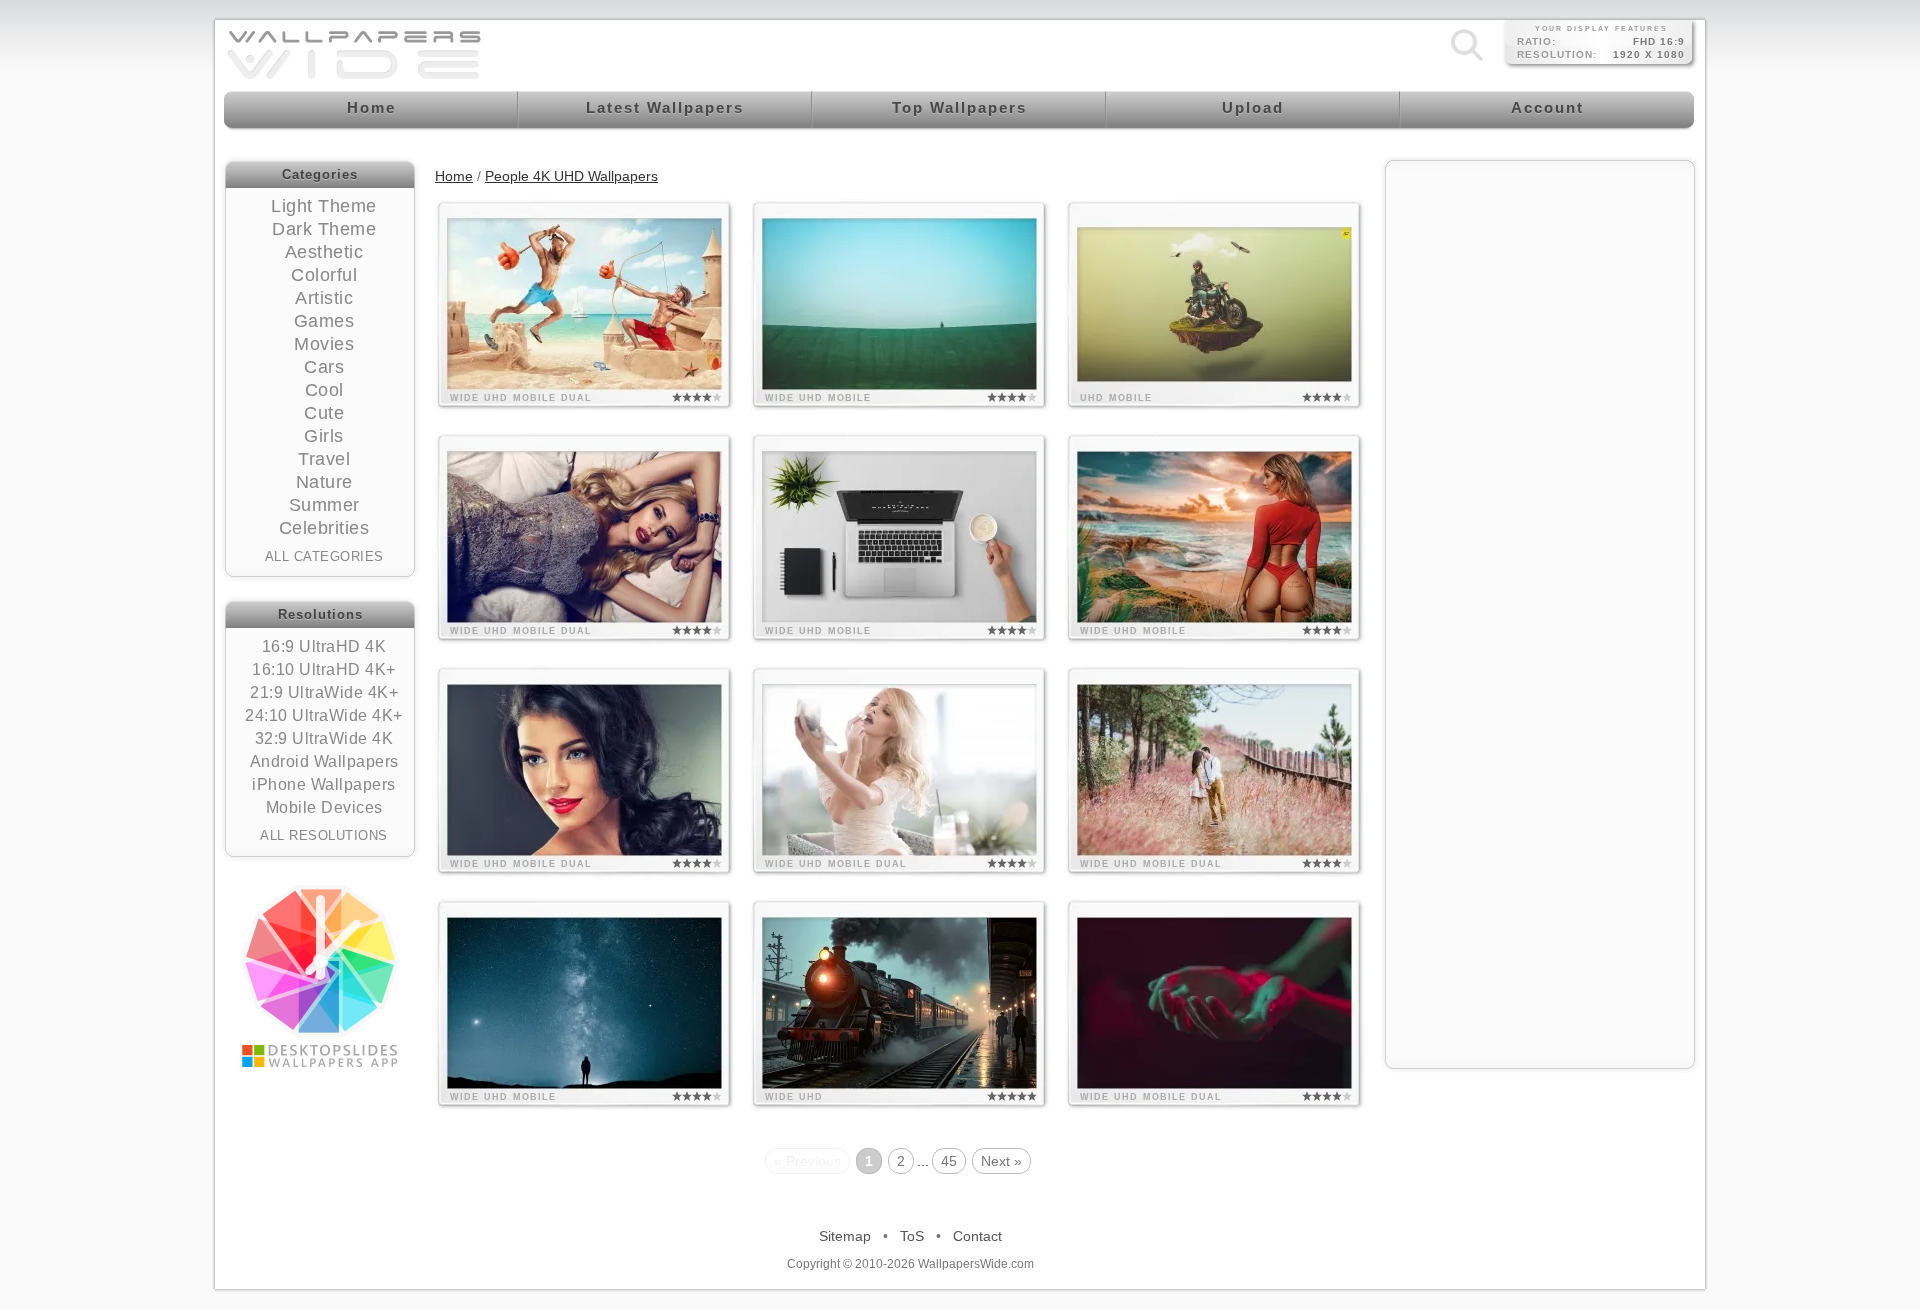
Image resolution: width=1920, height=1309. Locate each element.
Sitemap (845, 1236)
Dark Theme (324, 229)
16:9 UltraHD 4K (324, 646)
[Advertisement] (1540, 297)
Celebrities (324, 528)
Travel (324, 459)
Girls (324, 436)
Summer (324, 505)
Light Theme (324, 206)
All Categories (324, 556)
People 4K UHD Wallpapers (571, 176)
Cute (324, 413)
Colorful (324, 275)
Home (454, 176)
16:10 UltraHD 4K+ (324, 669)
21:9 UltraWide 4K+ (324, 692)
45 (949, 1161)
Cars (324, 367)
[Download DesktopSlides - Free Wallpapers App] (320, 976)
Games (324, 321)
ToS (912, 1236)
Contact (977, 1236)
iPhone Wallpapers (324, 784)
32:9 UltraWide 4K (324, 738)
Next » (1001, 1161)
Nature (324, 482)
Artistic (324, 298)
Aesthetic (324, 252)
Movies (324, 344)
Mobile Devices (324, 807)
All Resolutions (324, 835)
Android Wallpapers (324, 761)
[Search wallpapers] (1467, 60)
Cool (324, 390)
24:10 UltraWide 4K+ (324, 715)
